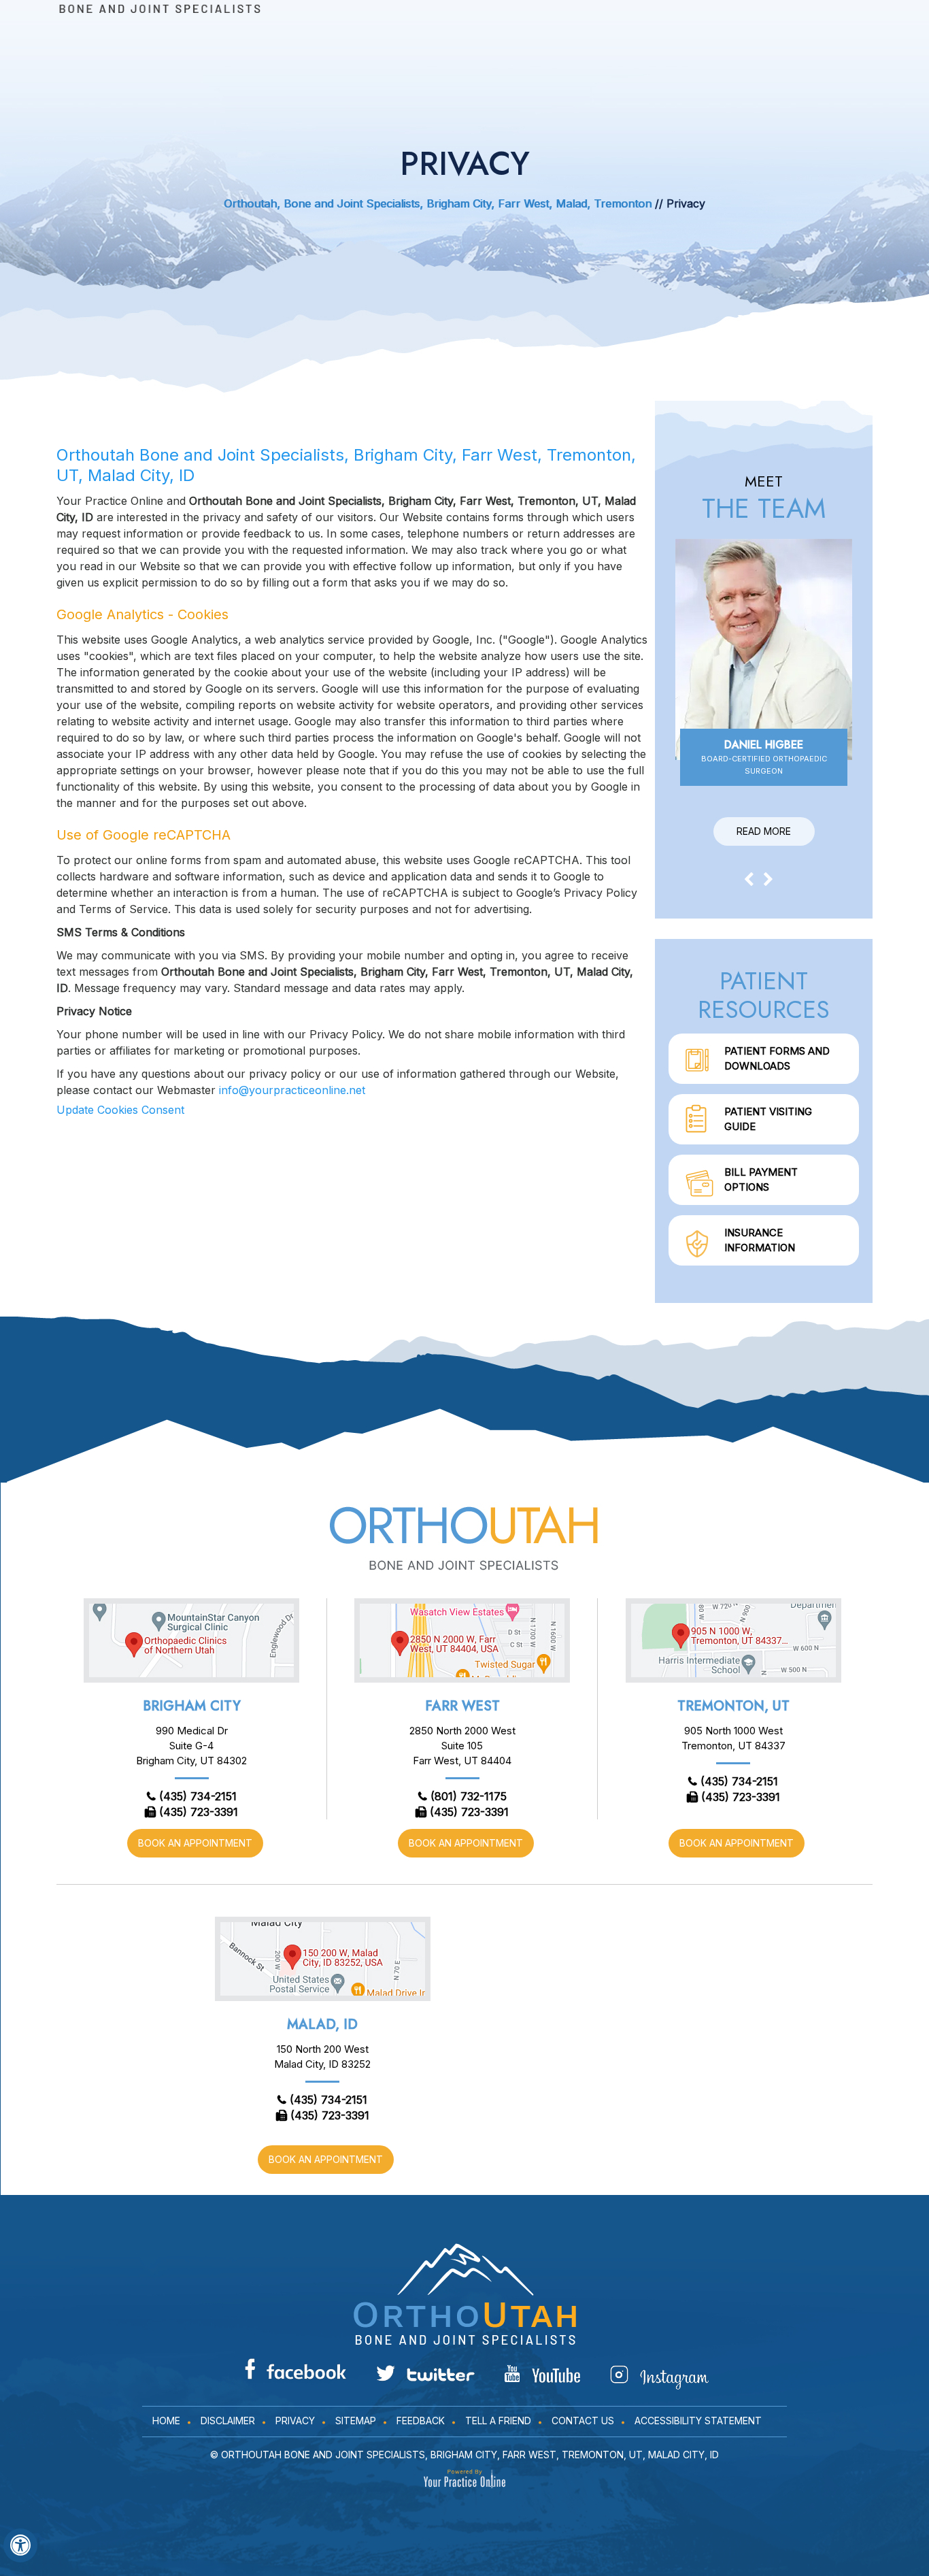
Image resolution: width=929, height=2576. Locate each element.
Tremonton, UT (733, 1706)
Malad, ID (322, 2025)
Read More (764, 831)
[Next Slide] (768, 878)
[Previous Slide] (749, 878)
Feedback (421, 2421)
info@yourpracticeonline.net (292, 1090)
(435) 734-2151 (198, 1796)
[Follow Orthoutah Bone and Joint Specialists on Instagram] (659, 2377)
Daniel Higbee (764, 756)
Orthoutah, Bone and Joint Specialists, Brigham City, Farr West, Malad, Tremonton (438, 203)
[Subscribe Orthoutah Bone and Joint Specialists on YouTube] (542, 2374)
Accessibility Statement (698, 2421)
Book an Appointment (195, 1843)
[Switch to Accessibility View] (20, 2545)
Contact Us (583, 2421)
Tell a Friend (498, 2421)
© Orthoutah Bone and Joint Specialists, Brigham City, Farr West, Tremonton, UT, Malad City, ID (464, 2455)
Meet (764, 498)
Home (166, 2421)
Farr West (462, 1706)
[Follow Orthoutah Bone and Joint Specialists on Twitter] (425, 2373)
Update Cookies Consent (120, 1110)
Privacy (295, 2421)
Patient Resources (764, 995)
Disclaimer (228, 2421)
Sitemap (356, 2421)
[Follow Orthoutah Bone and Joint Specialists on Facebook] (295, 2369)
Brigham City (192, 1706)
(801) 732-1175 (469, 1796)
